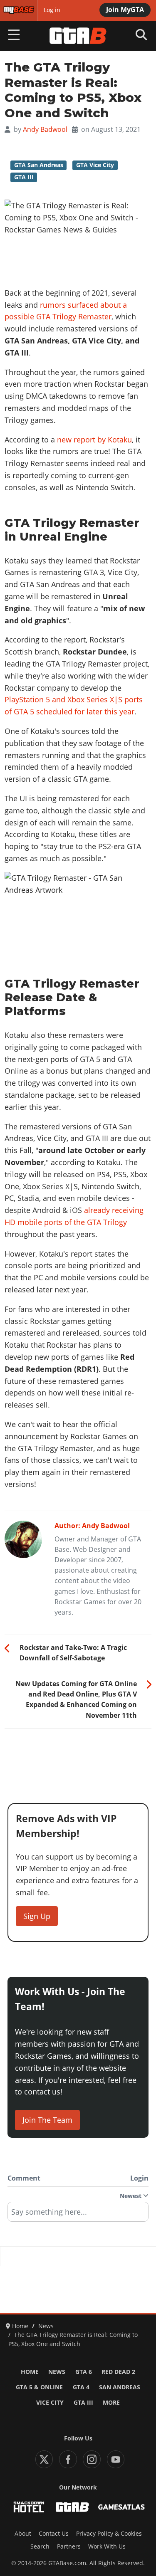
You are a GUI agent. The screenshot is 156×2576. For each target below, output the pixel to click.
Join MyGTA (125, 10)
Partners (69, 2546)
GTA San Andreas (39, 165)
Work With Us (107, 2546)
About (23, 2534)
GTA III (24, 177)
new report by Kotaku (94, 440)
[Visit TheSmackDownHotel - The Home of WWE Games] (29, 2507)
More (111, 2403)
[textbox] (78, 2215)
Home (30, 2372)
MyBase (14, 10)
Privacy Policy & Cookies (109, 2534)
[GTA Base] (78, 36)
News (57, 2372)
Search (40, 2546)
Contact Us (54, 2534)
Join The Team (47, 2120)
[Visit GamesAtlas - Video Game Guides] (121, 2507)
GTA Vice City (95, 165)
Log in (52, 10)
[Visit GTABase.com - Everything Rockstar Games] (72, 2507)
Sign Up (37, 1916)
